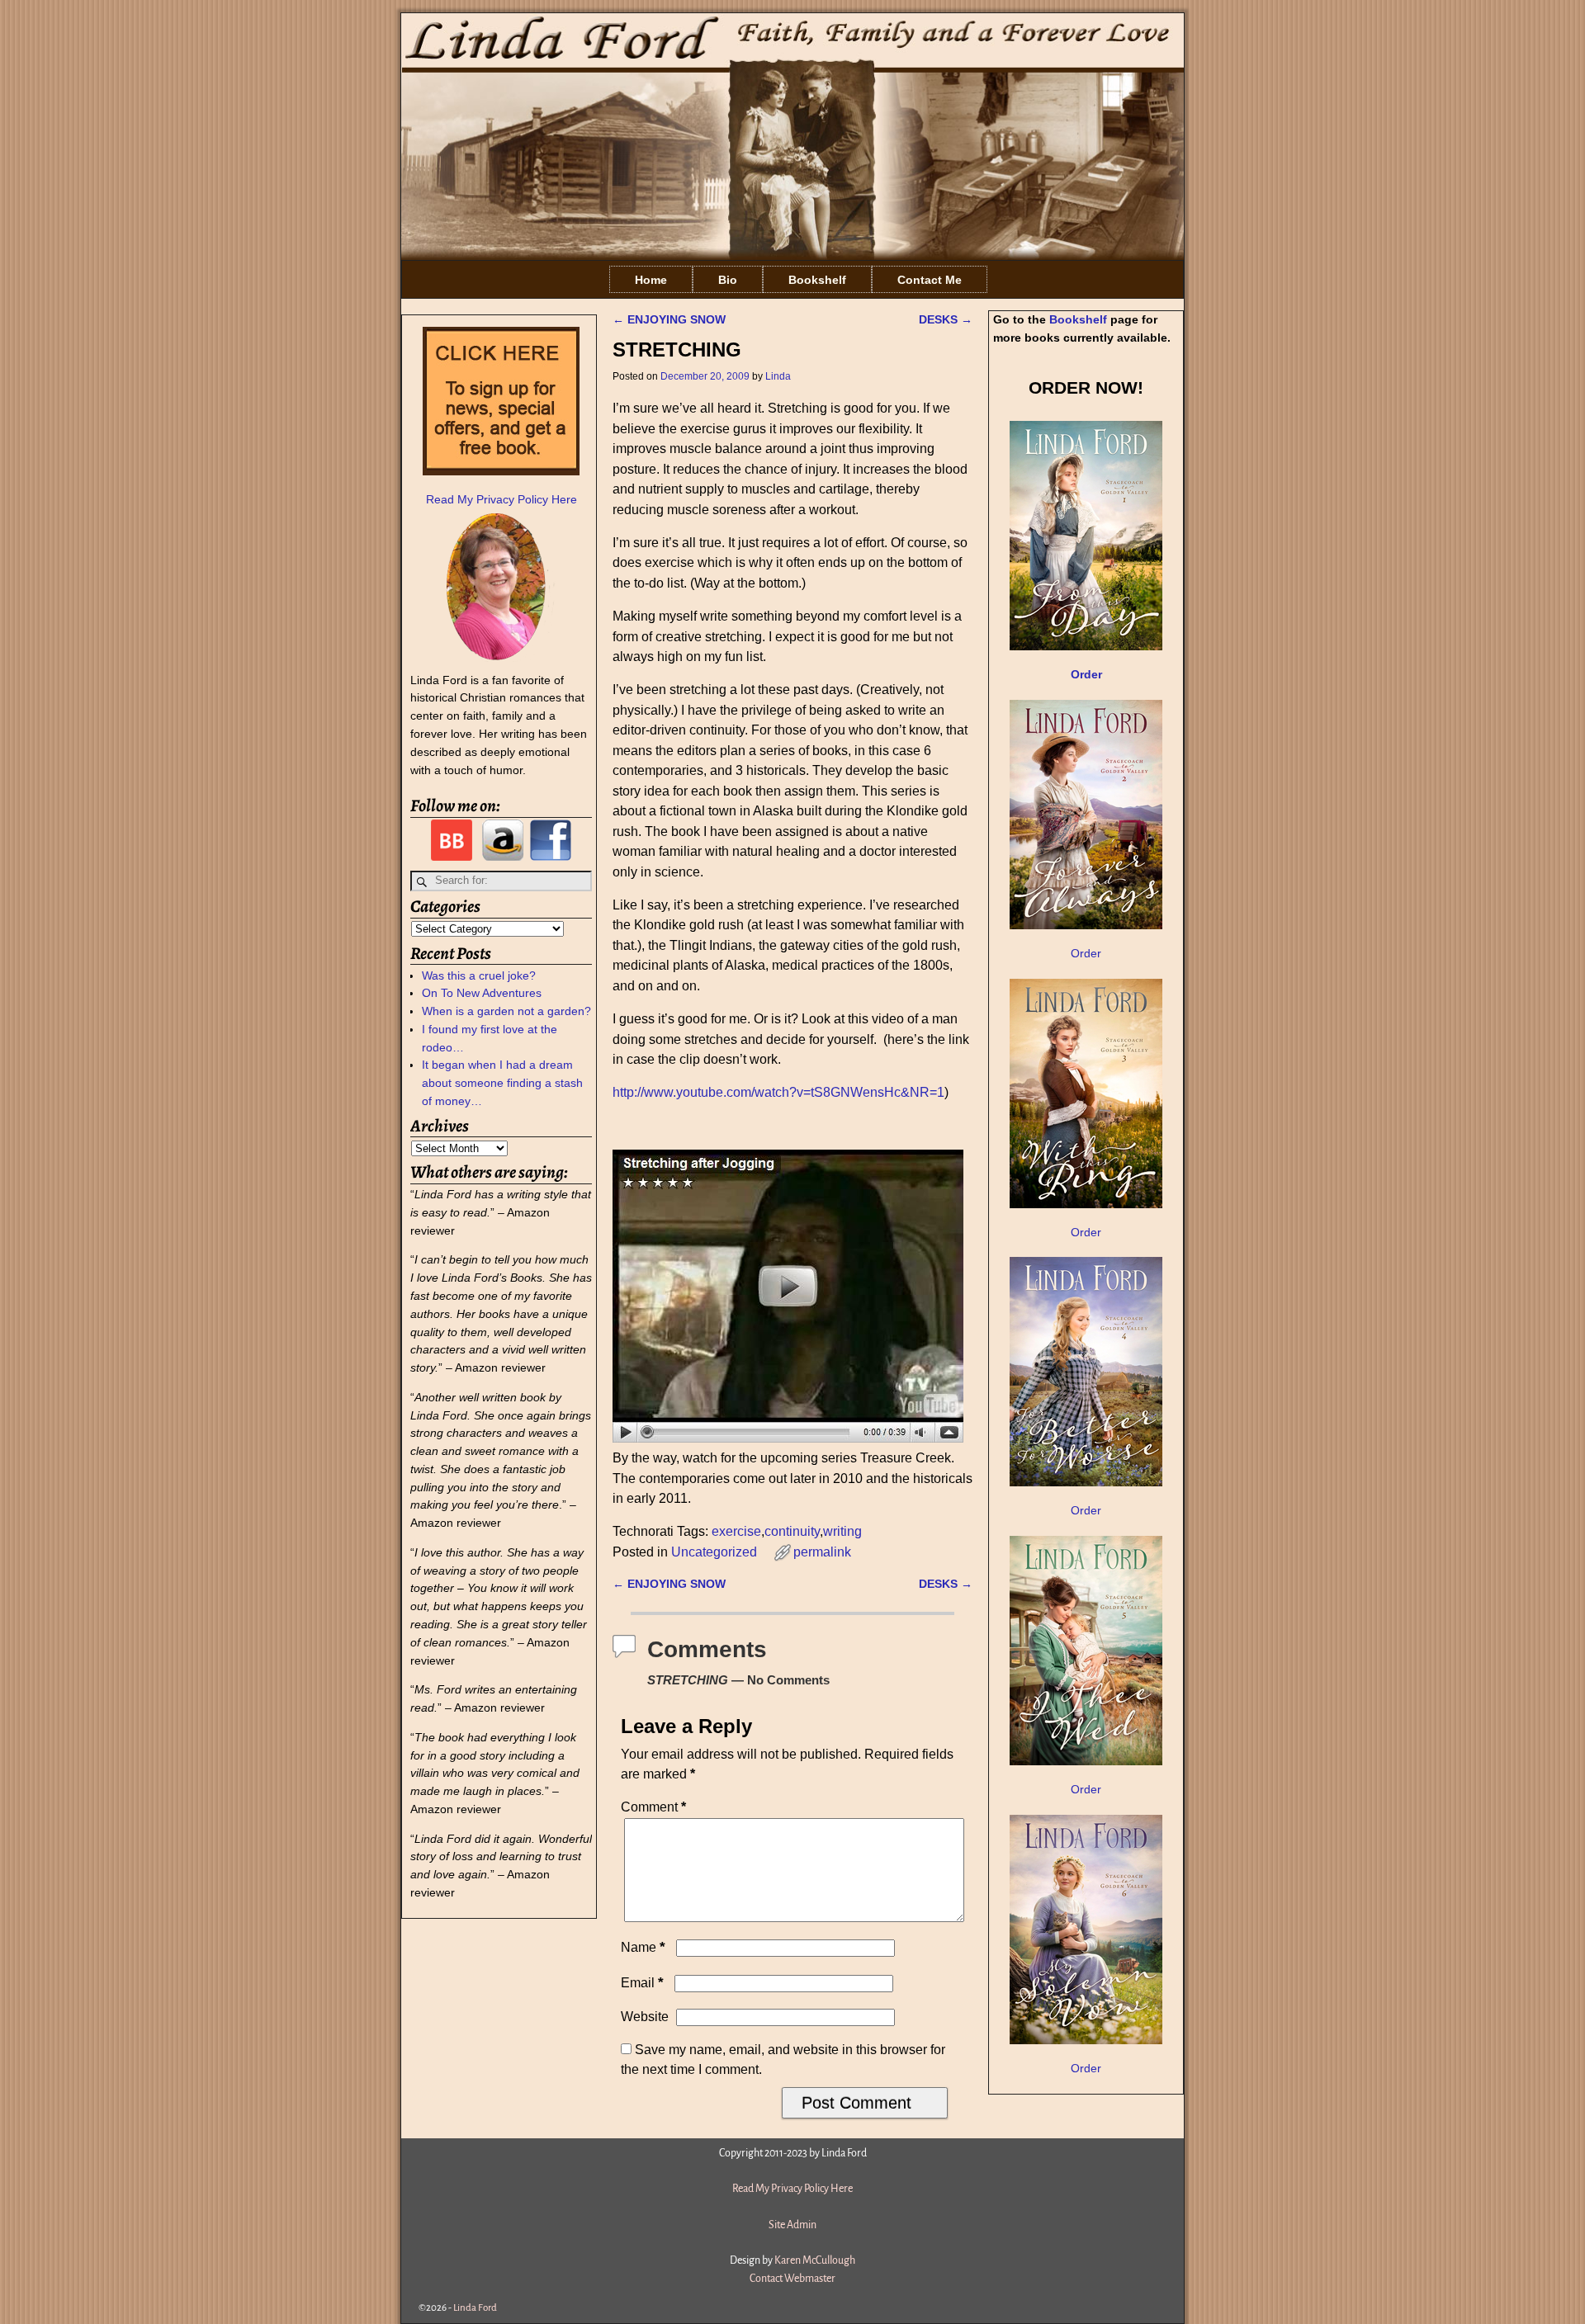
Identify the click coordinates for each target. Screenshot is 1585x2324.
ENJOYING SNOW (669, 319)
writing (842, 1531)
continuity (792, 1531)
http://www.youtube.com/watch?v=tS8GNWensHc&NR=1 (778, 1092)
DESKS (946, 319)
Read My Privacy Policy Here (502, 499)
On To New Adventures (482, 993)
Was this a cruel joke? (479, 975)
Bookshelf (817, 280)
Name (643, 1947)
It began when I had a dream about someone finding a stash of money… (502, 1083)
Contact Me (930, 280)
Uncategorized (714, 1552)
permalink (822, 1552)
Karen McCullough (815, 2260)
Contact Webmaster (792, 2279)
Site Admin (792, 2225)
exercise (736, 1531)
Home (651, 280)
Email (642, 1983)
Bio (728, 280)
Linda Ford (475, 2308)
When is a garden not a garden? (506, 1011)
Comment (653, 1807)
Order (1086, 953)
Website (645, 2017)
